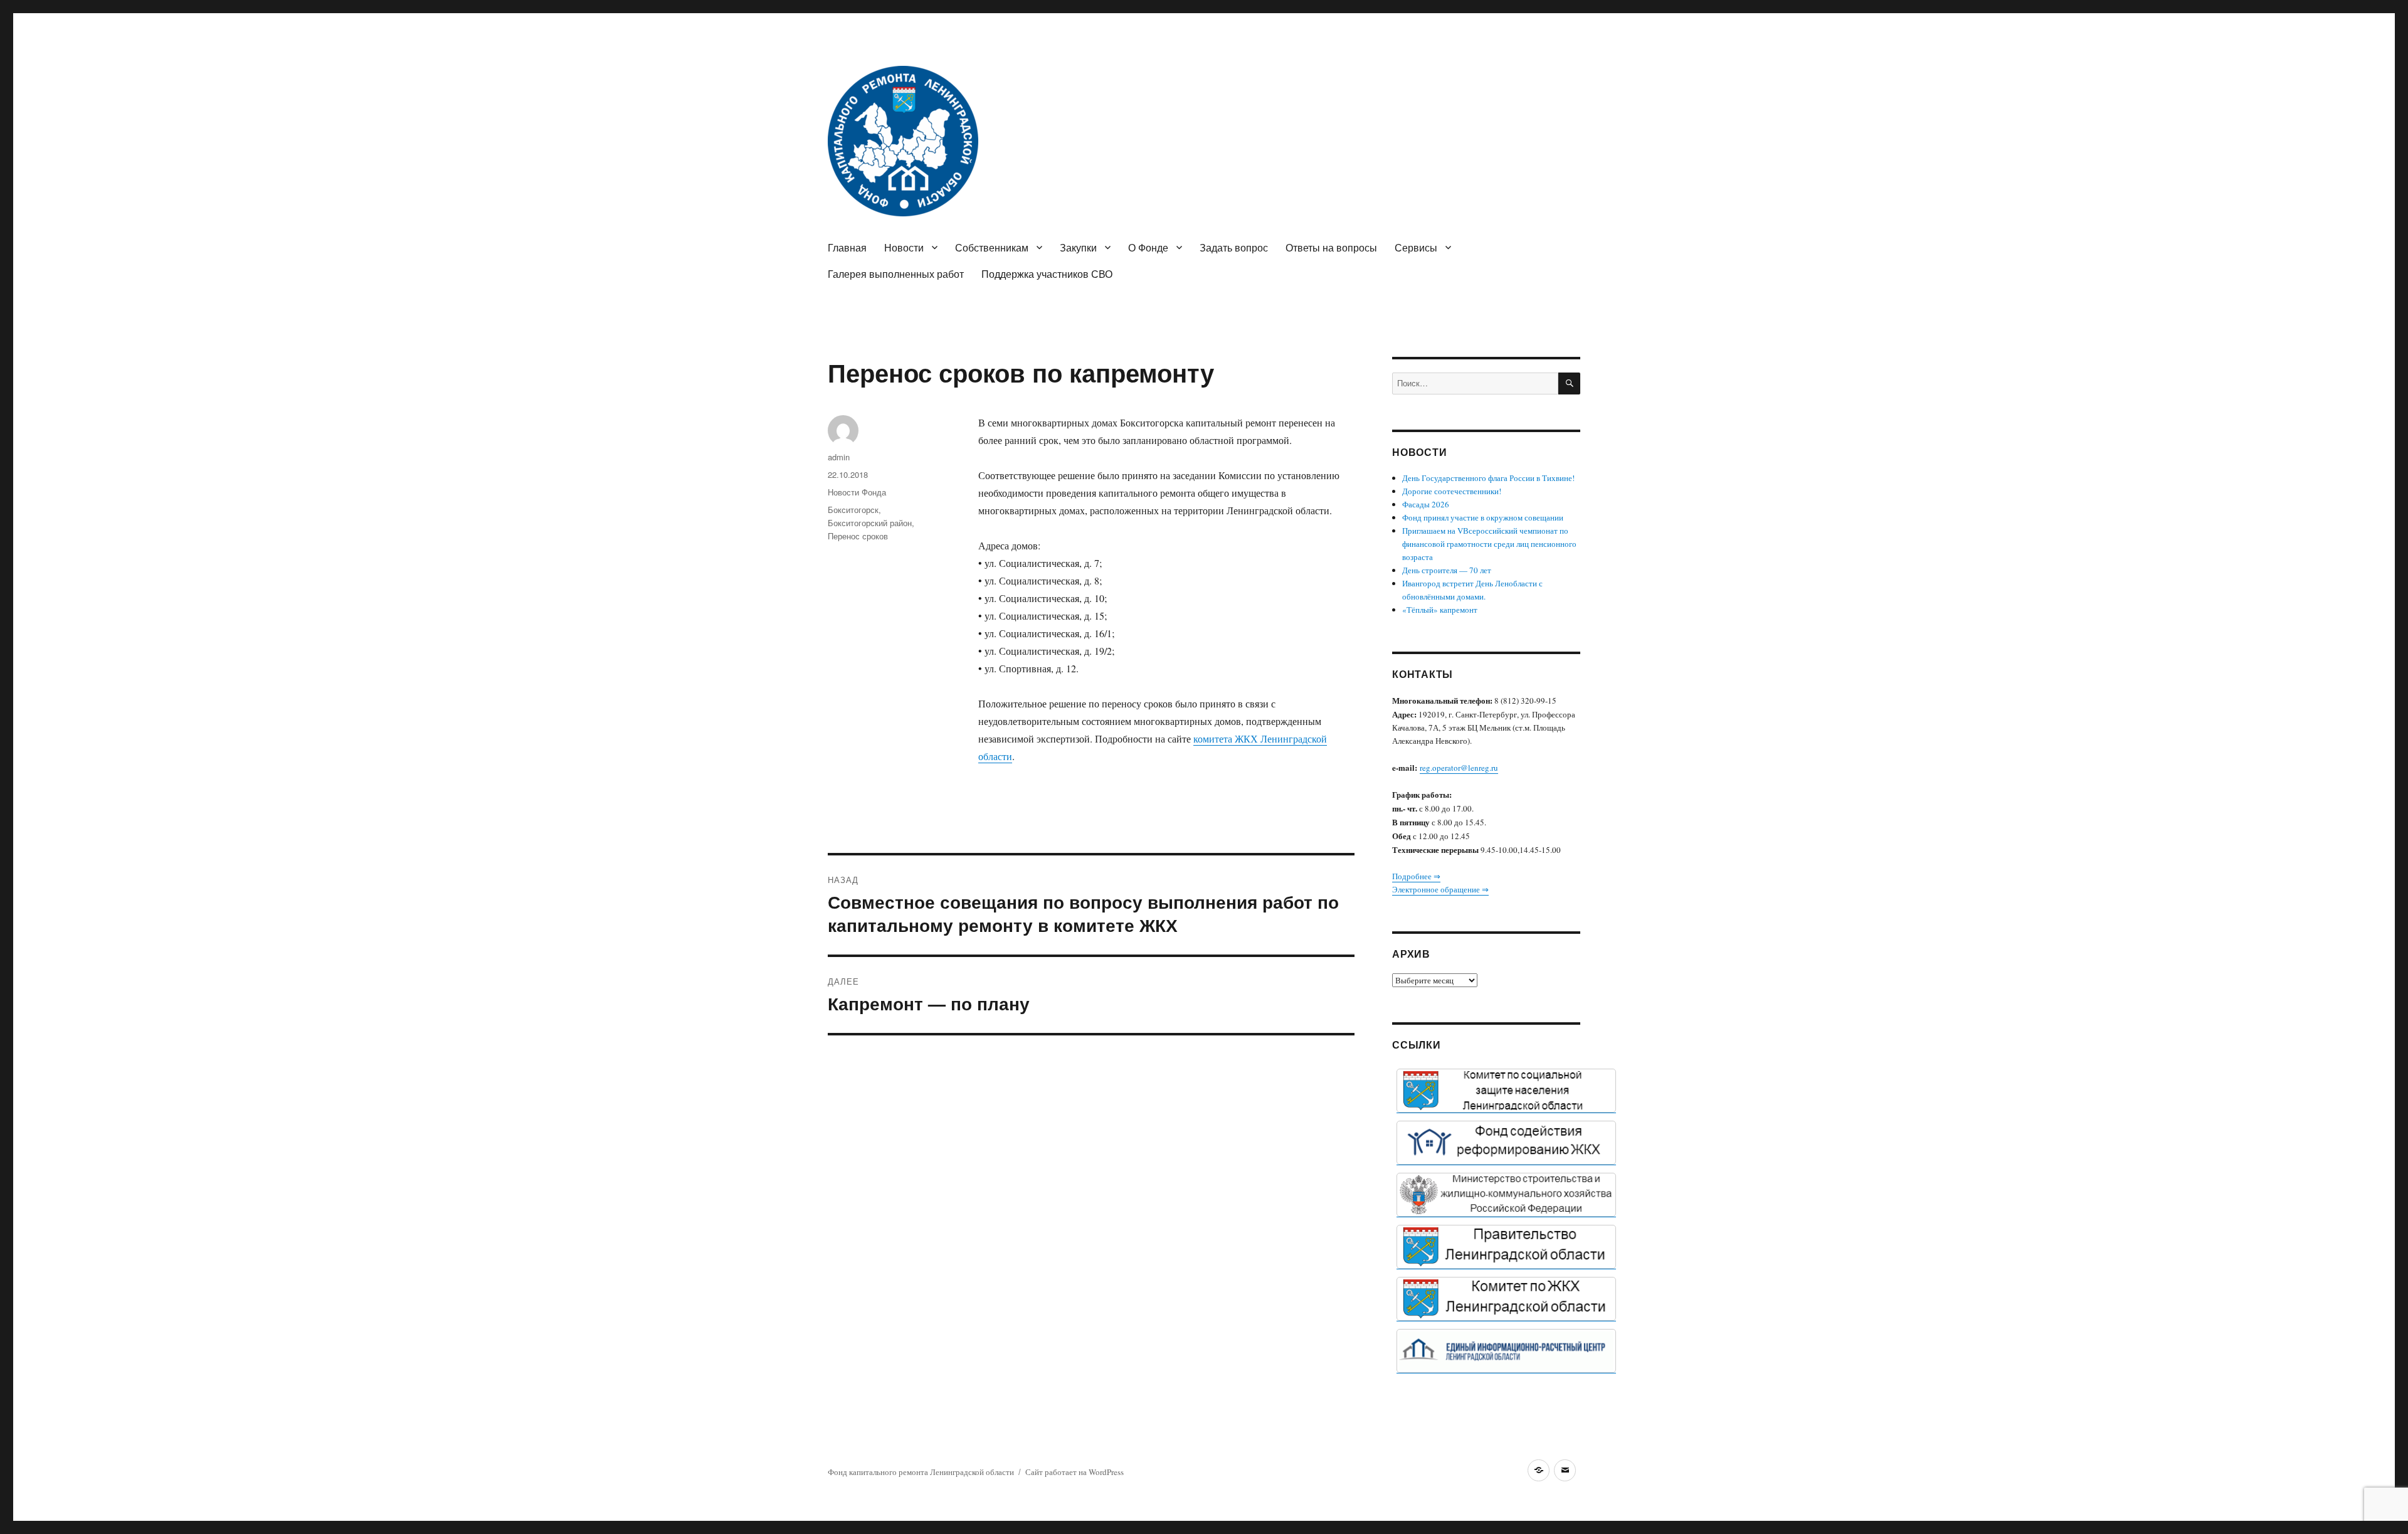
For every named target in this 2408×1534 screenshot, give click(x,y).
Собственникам (992, 247)
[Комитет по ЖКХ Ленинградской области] (1506, 1299)
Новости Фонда (857, 492)
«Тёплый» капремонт (1440, 610)
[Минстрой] (1506, 1195)
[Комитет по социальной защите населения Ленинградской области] (1506, 1091)
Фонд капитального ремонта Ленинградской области (921, 1472)
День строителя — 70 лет (1447, 570)
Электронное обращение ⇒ (1440, 889)
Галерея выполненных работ (896, 274)
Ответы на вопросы (1331, 247)
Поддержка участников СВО (1047, 274)
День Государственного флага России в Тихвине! (1488, 478)
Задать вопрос (1234, 247)
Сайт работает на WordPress (1075, 1472)
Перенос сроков (858, 536)
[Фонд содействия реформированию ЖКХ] (1506, 1143)
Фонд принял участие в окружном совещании (1483, 517)
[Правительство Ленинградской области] (1506, 1247)
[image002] (1506, 1351)
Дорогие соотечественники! (1452, 491)
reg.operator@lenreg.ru (1459, 768)
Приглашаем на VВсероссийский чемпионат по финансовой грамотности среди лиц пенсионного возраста (1489, 544)
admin (839, 457)
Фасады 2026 (1426, 504)
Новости (904, 247)
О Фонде (1148, 247)
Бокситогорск (853, 510)
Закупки (1078, 247)
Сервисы (1416, 247)
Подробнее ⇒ (1416, 876)
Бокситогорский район (870, 523)
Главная (847, 247)
